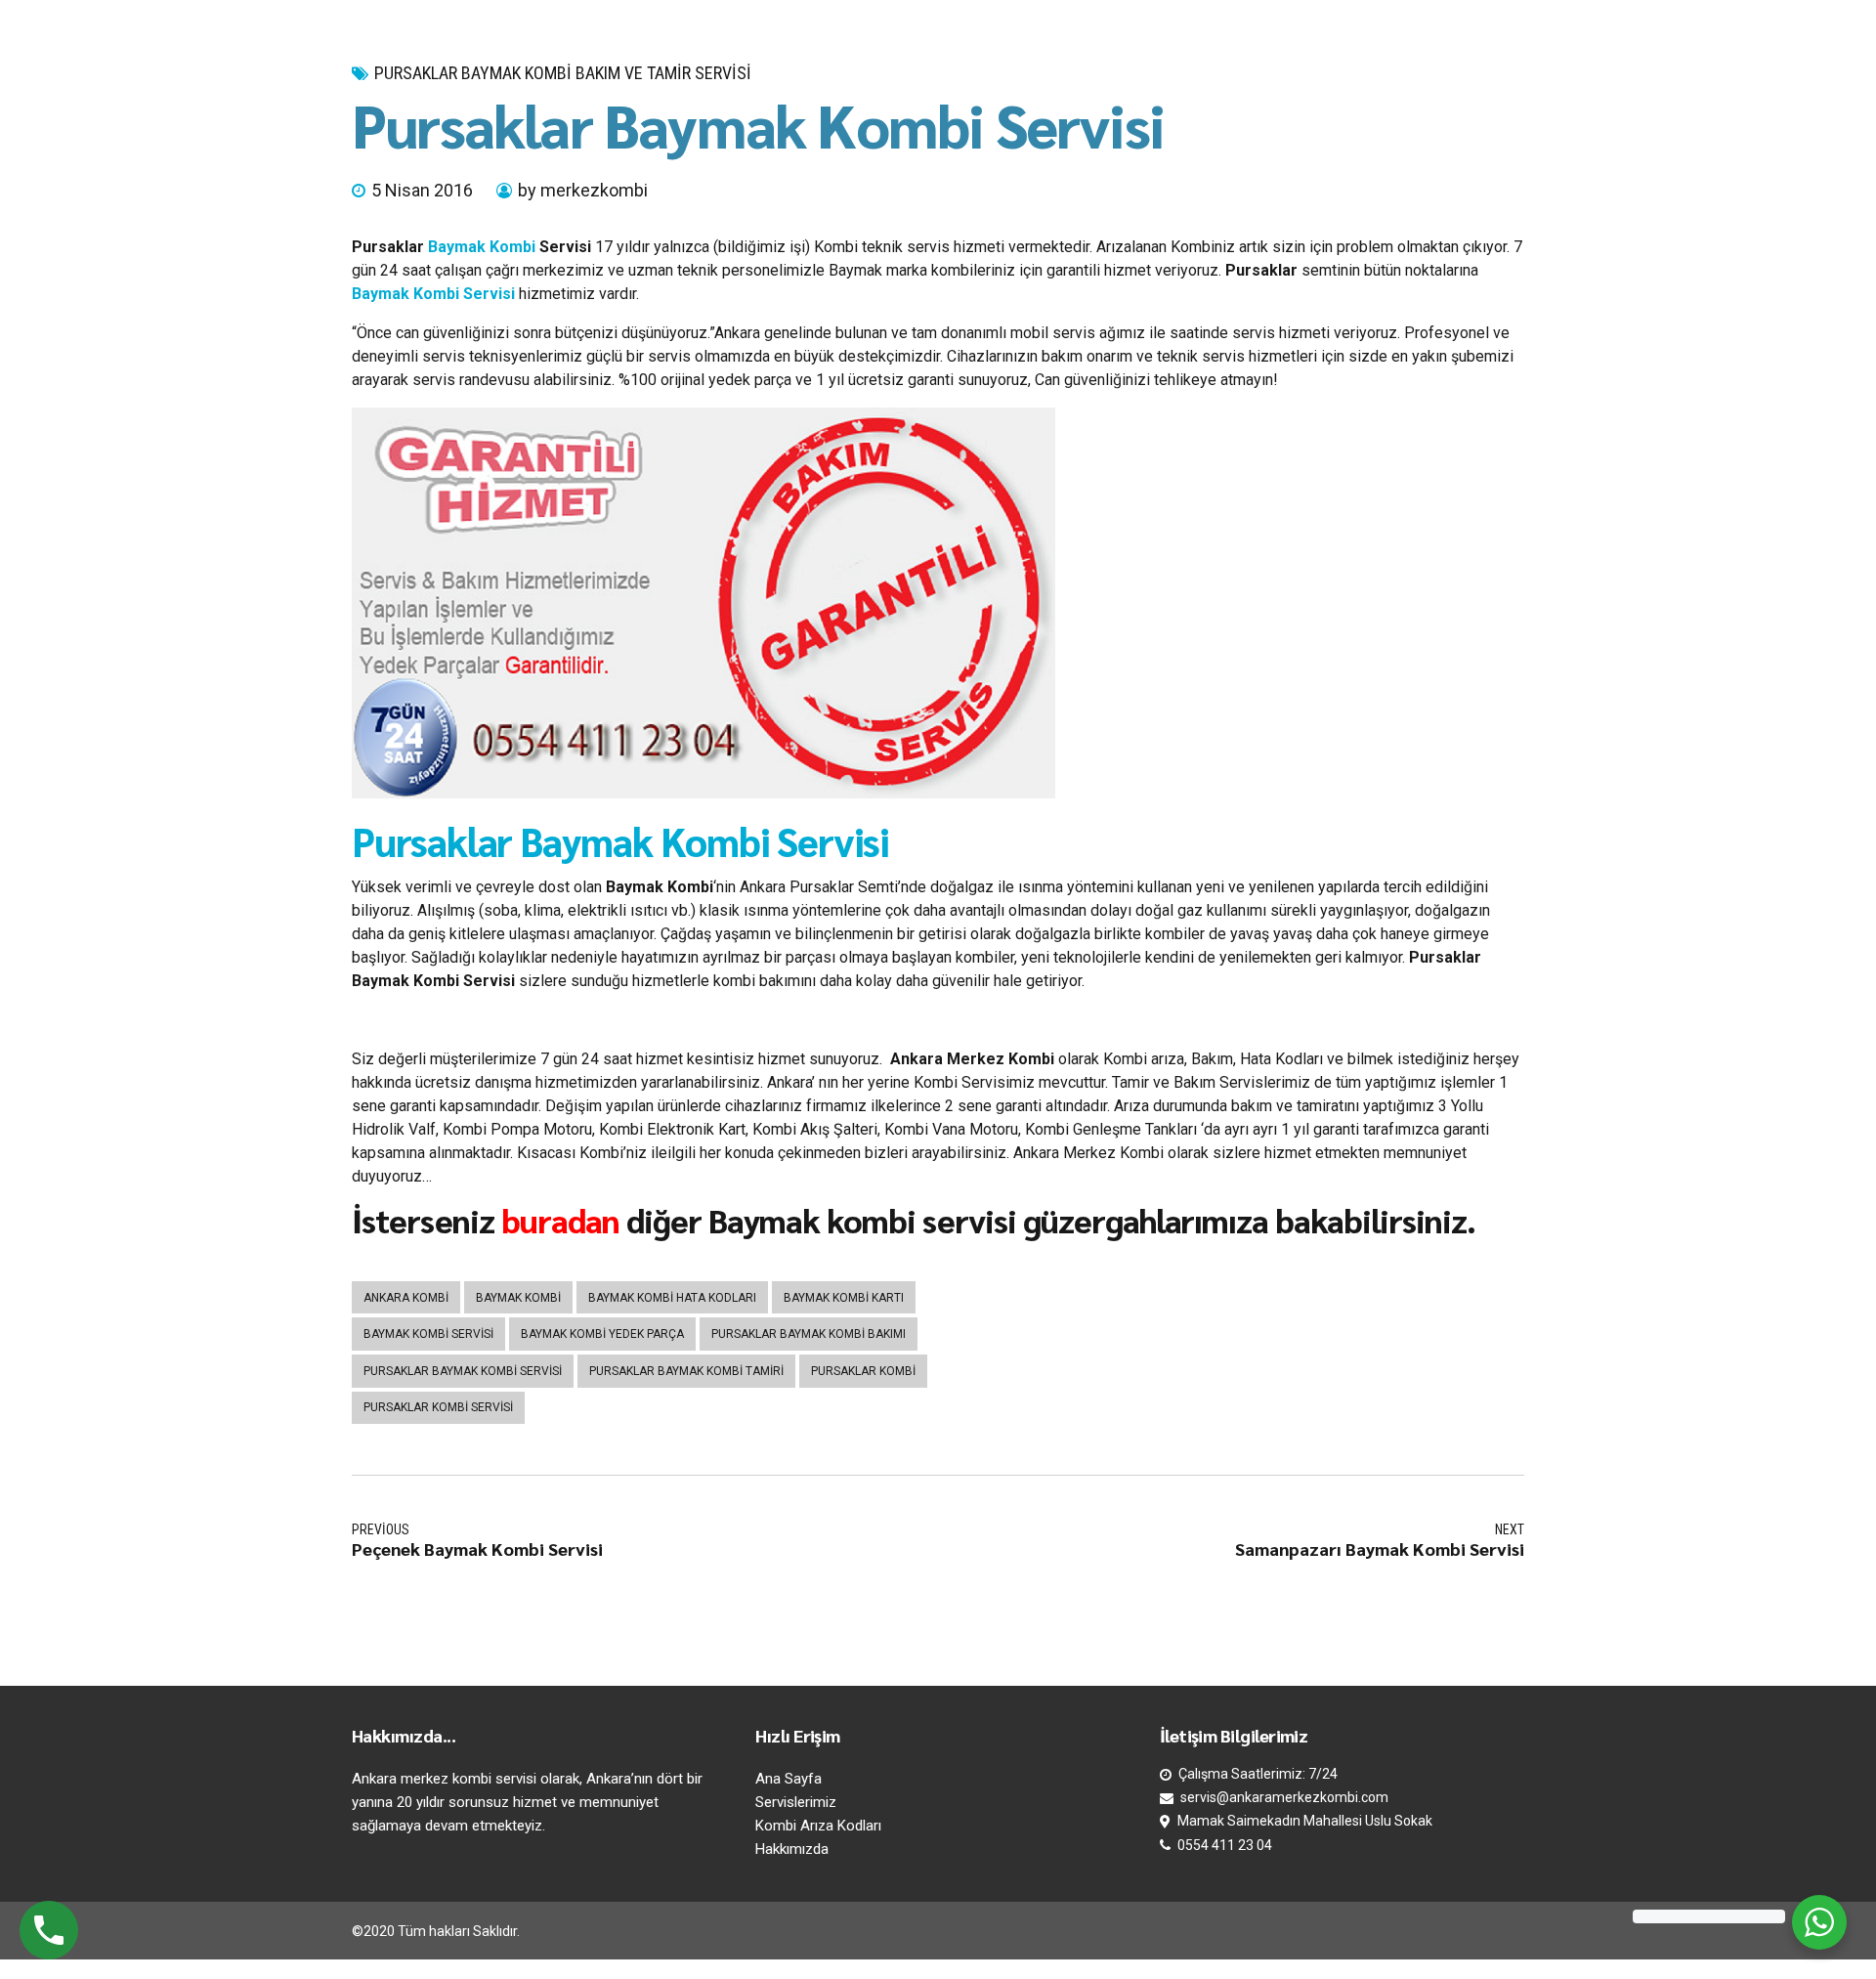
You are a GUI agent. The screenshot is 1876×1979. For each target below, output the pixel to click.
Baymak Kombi (482, 247)
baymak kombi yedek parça (602, 1334)
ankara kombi (406, 1298)
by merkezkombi (583, 190)
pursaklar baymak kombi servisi (463, 1371)
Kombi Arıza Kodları (818, 1826)
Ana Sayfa (789, 1779)
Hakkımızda (792, 1849)
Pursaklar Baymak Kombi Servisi (620, 840)
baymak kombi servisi (428, 1334)
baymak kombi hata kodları (672, 1298)
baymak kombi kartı (844, 1298)
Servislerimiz (796, 1802)
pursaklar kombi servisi (438, 1407)
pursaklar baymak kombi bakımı (809, 1334)
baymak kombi (518, 1298)
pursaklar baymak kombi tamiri (686, 1371)
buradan (560, 1220)
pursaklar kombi (863, 1371)
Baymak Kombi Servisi (433, 294)
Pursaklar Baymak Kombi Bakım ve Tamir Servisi (563, 73)
